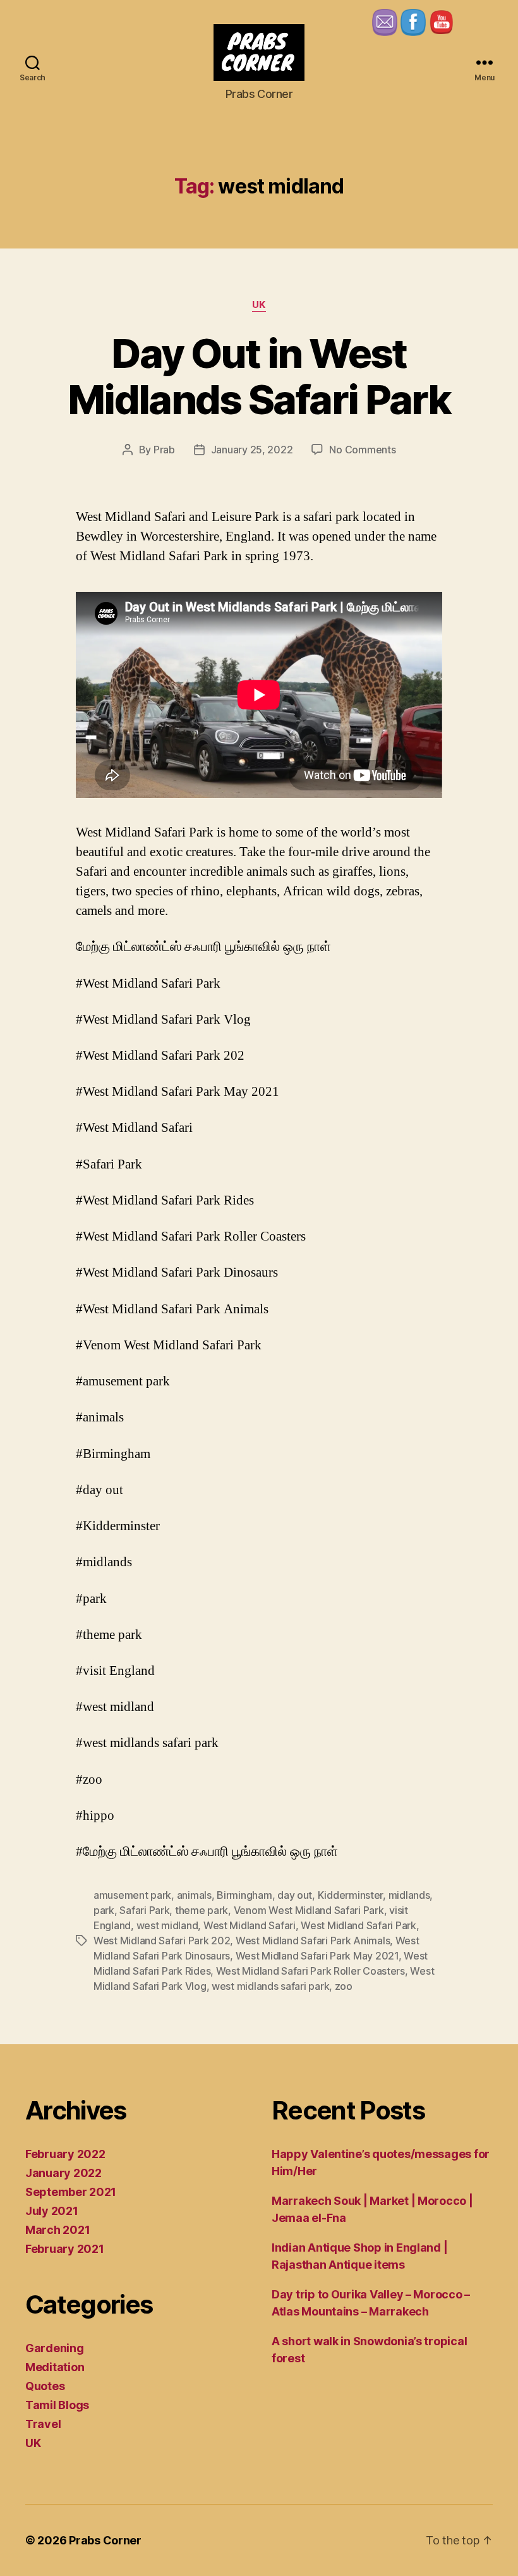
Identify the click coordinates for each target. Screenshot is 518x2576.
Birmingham (244, 1895)
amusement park (132, 1895)
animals (194, 1895)
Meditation (55, 2367)
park (104, 1910)
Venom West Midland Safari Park (309, 1910)
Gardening (55, 2348)
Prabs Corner (105, 2540)
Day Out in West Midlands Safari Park (259, 376)
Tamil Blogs (57, 2405)
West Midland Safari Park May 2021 (317, 1956)
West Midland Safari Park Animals (313, 1941)
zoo (344, 1986)
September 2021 (71, 2192)
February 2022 (65, 2154)
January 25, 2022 (252, 450)
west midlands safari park (270, 1986)
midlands (409, 1895)
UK (259, 305)
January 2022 (63, 2173)
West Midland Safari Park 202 (162, 1941)
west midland (167, 1925)
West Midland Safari (250, 1925)
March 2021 (57, 2230)
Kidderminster (351, 1895)
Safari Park (144, 1910)
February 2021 (65, 2249)
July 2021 (52, 2211)
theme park (202, 1910)
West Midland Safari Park (358, 1925)
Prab (164, 450)
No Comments (362, 450)
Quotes (45, 2386)
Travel (43, 2424)
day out (295, 1895)
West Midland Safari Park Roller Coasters (310, 1971)
